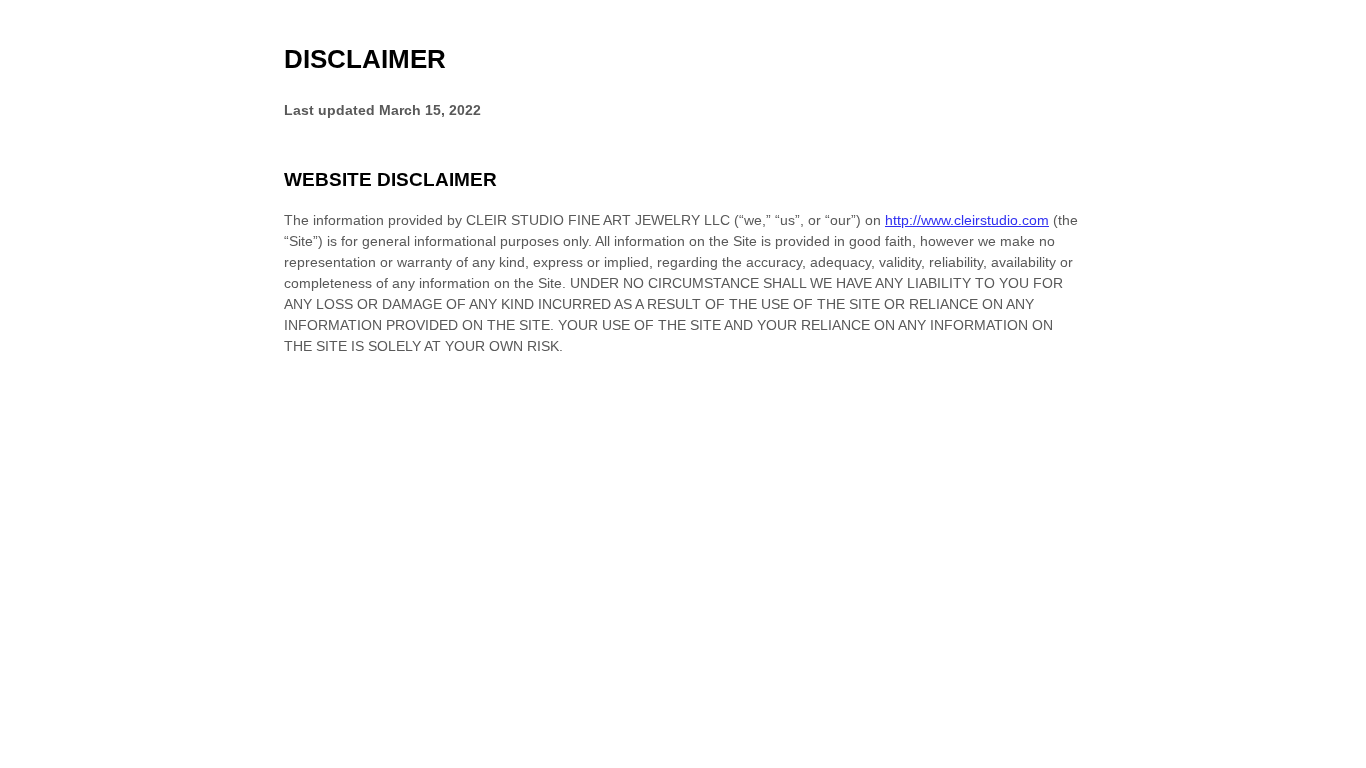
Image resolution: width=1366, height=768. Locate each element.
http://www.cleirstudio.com (967, 220)
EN (1334, 758)
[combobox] (1333, 758)
